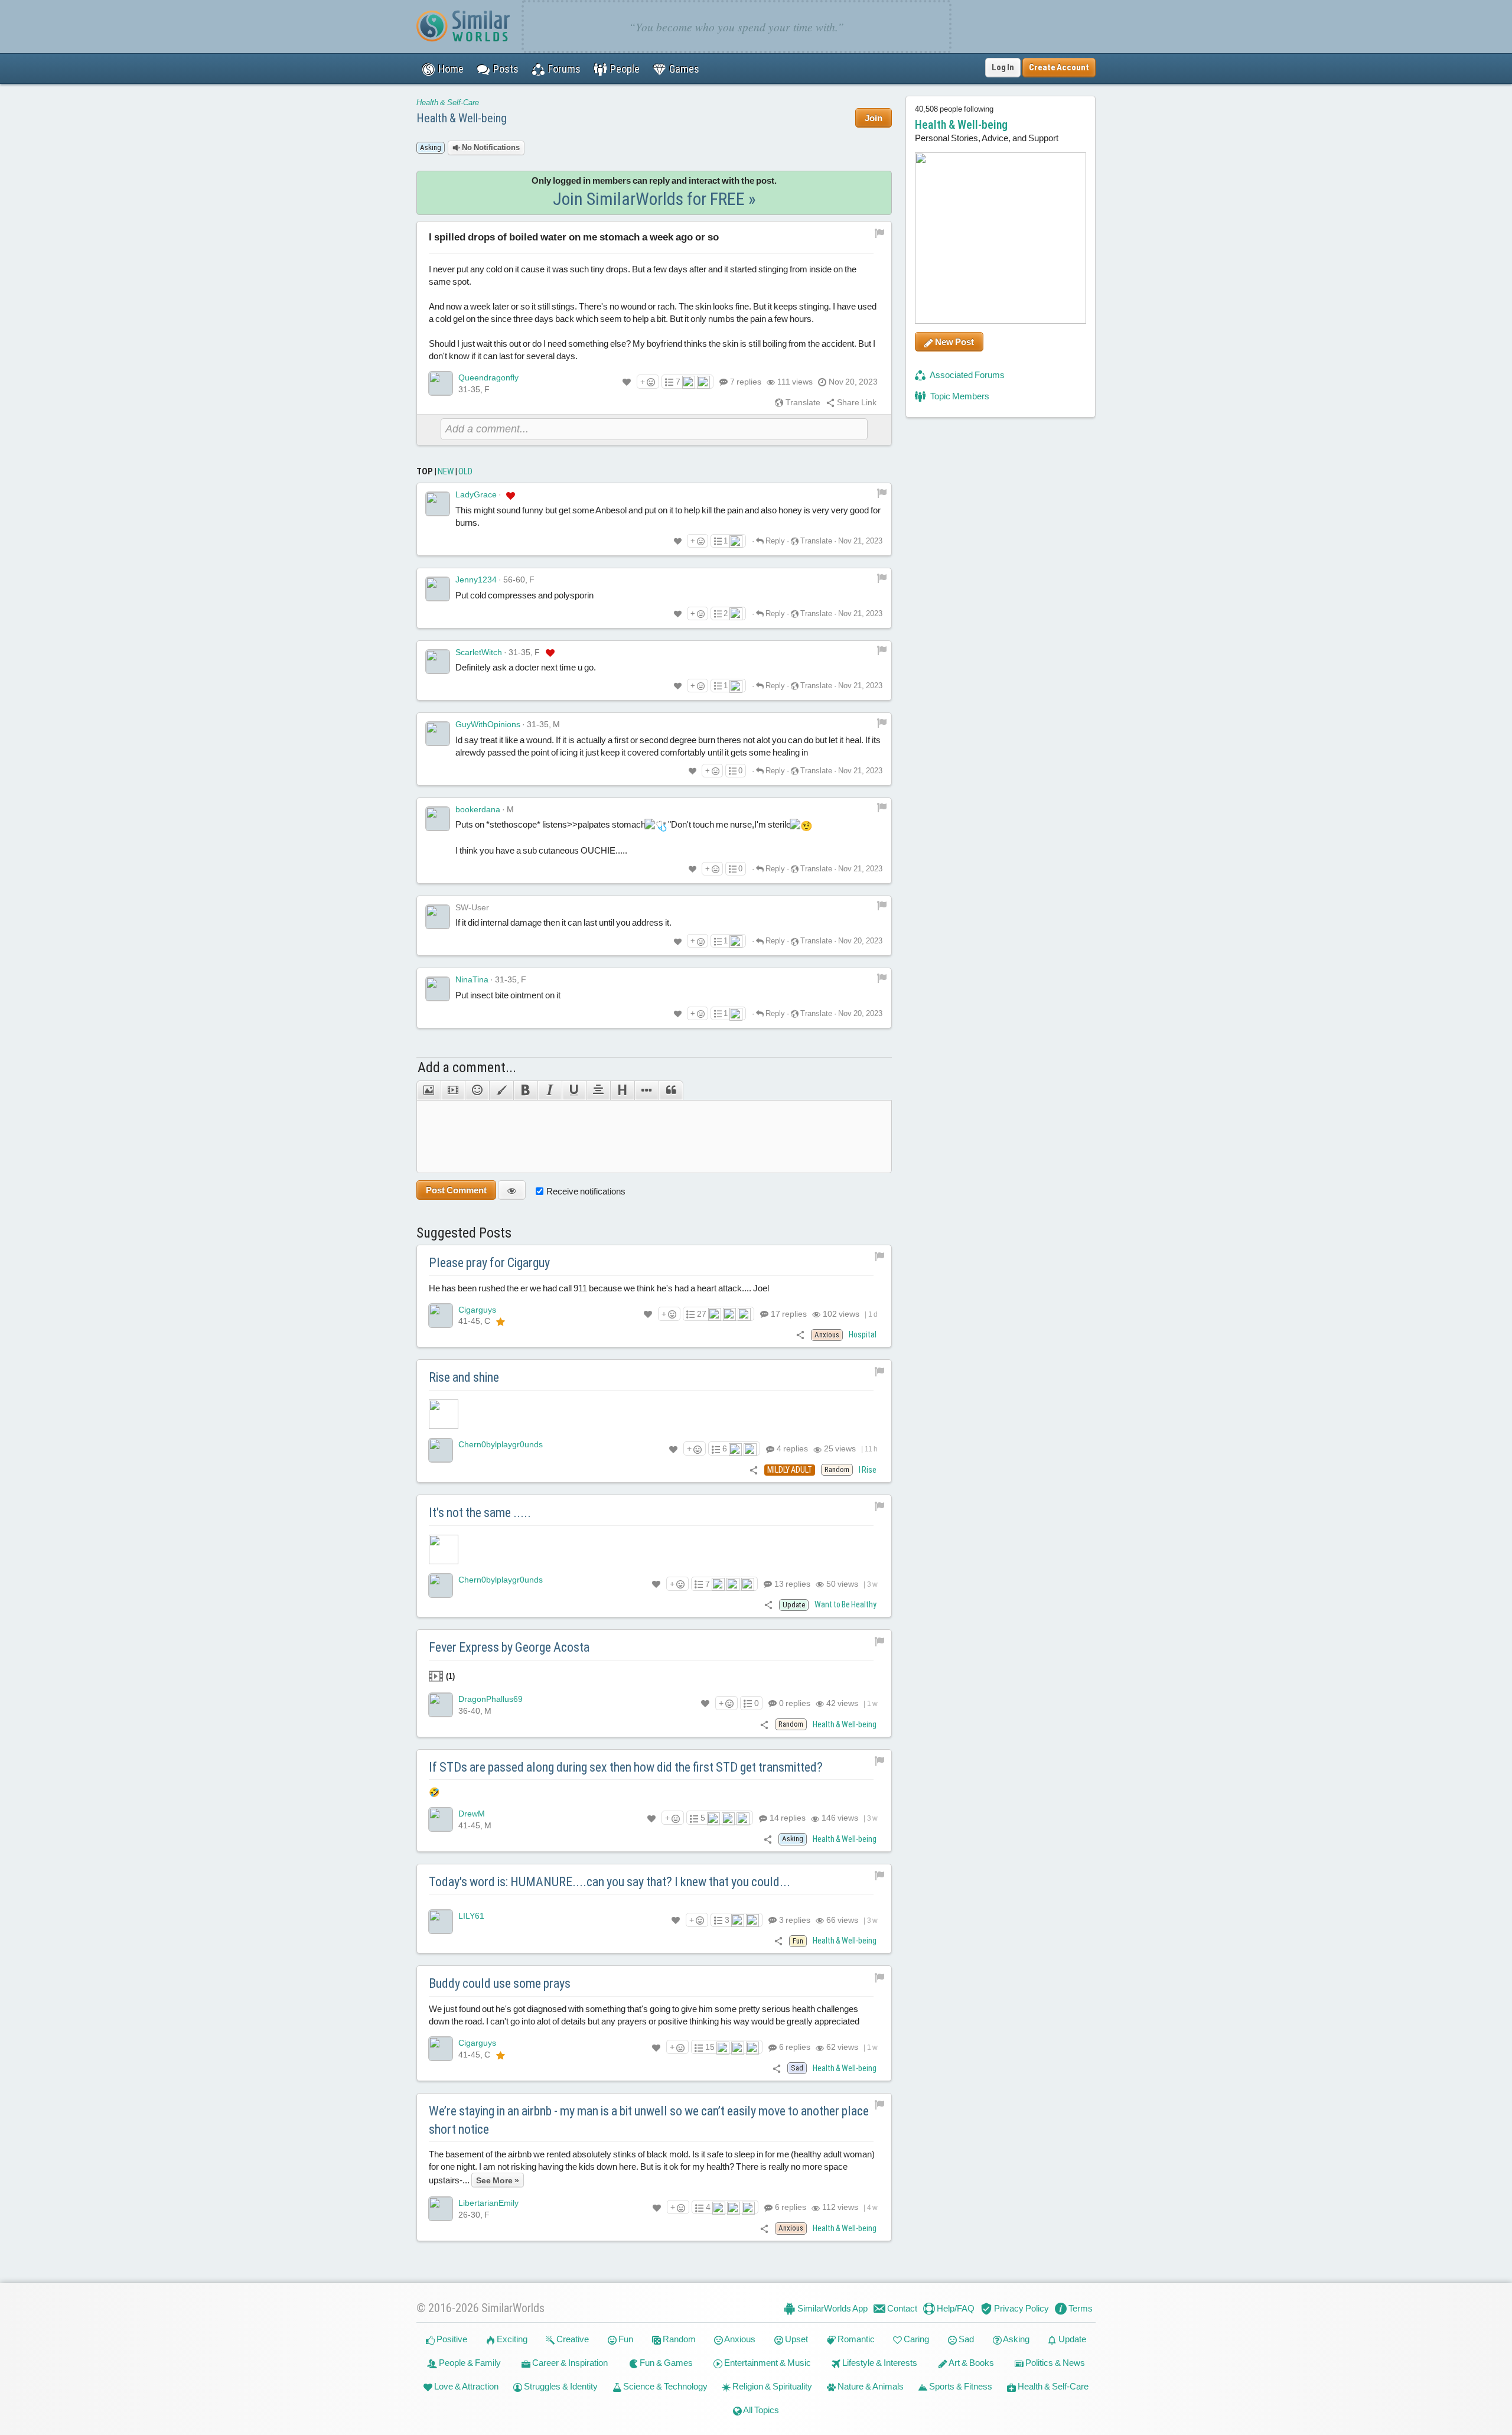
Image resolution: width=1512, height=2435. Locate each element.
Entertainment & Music (767, 2363)
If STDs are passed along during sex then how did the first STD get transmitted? (626, 1767)
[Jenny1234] (438, 589)
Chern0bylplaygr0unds (501, 1444)
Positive (451, 2339)
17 (788, 1314)
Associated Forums (967, 375)
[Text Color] (501, 1090)
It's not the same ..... (480, 1513)
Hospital (863, 1334)
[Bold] (525, 1090)
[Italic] (550, 1090)
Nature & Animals (870, 2386)
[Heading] (622, 1090)
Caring (915, 2339)
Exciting (511, 2339)
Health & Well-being (462, 118)
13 (791, 1584)
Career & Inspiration (569, 2363)
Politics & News (1054, 2363)
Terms (1080, 2308)
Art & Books (971, 2363)
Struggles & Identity (560, 2386)
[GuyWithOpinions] (438, 734)
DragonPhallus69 (491, 1699)
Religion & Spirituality (771, 2386)
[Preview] (512, 1190)
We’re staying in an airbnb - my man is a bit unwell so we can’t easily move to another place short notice (649, 2120)
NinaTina (472, 979)
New (446, 471)
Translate (802, 402)
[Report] (882, 492)
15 (710, 2047)
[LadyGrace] (438, 504)
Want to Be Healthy (845, 1604)
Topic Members (959, 396)
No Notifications (490, 147)
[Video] (453, 1090)
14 (787, 1818)
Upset (796, 2339)
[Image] (428, 1090)
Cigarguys (477, 1310)
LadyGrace (476, 494)
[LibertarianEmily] (441, 2209)
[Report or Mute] (880, 232)
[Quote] (671, 1090)
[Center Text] (598, 1090)
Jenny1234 (476, 580)
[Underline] (574, 1090)
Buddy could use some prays (500, 1983)
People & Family (469, 2363)
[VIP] (511, 495)
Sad (965, 2339)
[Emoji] (477, 1090)
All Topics (760, 2410)
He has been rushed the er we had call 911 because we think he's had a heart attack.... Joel (599, 1288)
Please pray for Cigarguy (489, 1263)
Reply (774, 541)
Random (678, 2339)
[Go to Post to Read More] (654, 1414)
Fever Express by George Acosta (509, 1647)
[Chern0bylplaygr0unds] (441, 1450)
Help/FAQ (955, 2308)
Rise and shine (464, 1377)
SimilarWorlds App (832, 2308)
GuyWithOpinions (488, 724)
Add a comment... (467, 1067)
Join (874, 118)
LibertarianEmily (488, 2203)
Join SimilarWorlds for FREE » (654, 199)
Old (465, 471)
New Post (954, 342)
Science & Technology (664, 2386)
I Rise (868, 1470)
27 (702, 1314)
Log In (1003, 67)
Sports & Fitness (960, 2386)
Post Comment (456, 1190)
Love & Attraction (465, 2386)
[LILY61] (441, 1922)
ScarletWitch (479, 652)
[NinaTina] (438, 989)
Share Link (856, 402)
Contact (901, 2308)
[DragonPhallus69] (441, 1705)
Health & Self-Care (448, 102)
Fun (625, 2339)
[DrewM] (441, 1819)
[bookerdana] (438, 819)
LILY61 (471, 1916)
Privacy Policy (1021, 2308)
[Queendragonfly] (441, 383)
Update (1071, 2339)
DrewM (472, 1814)
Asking (1016, 2339)
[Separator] (646, 1090)
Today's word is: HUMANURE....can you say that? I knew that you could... (610, 1882)
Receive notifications (586, 1191)
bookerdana (478, 809)
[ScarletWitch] (438, 662)
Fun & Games (665, 2363)
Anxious (739, 2339)
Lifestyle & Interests (879, 2363)
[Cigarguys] (441, 1316)
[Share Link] (801, 1334)
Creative (572, 2339)
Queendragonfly (488, 377)
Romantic (855, 2339)
